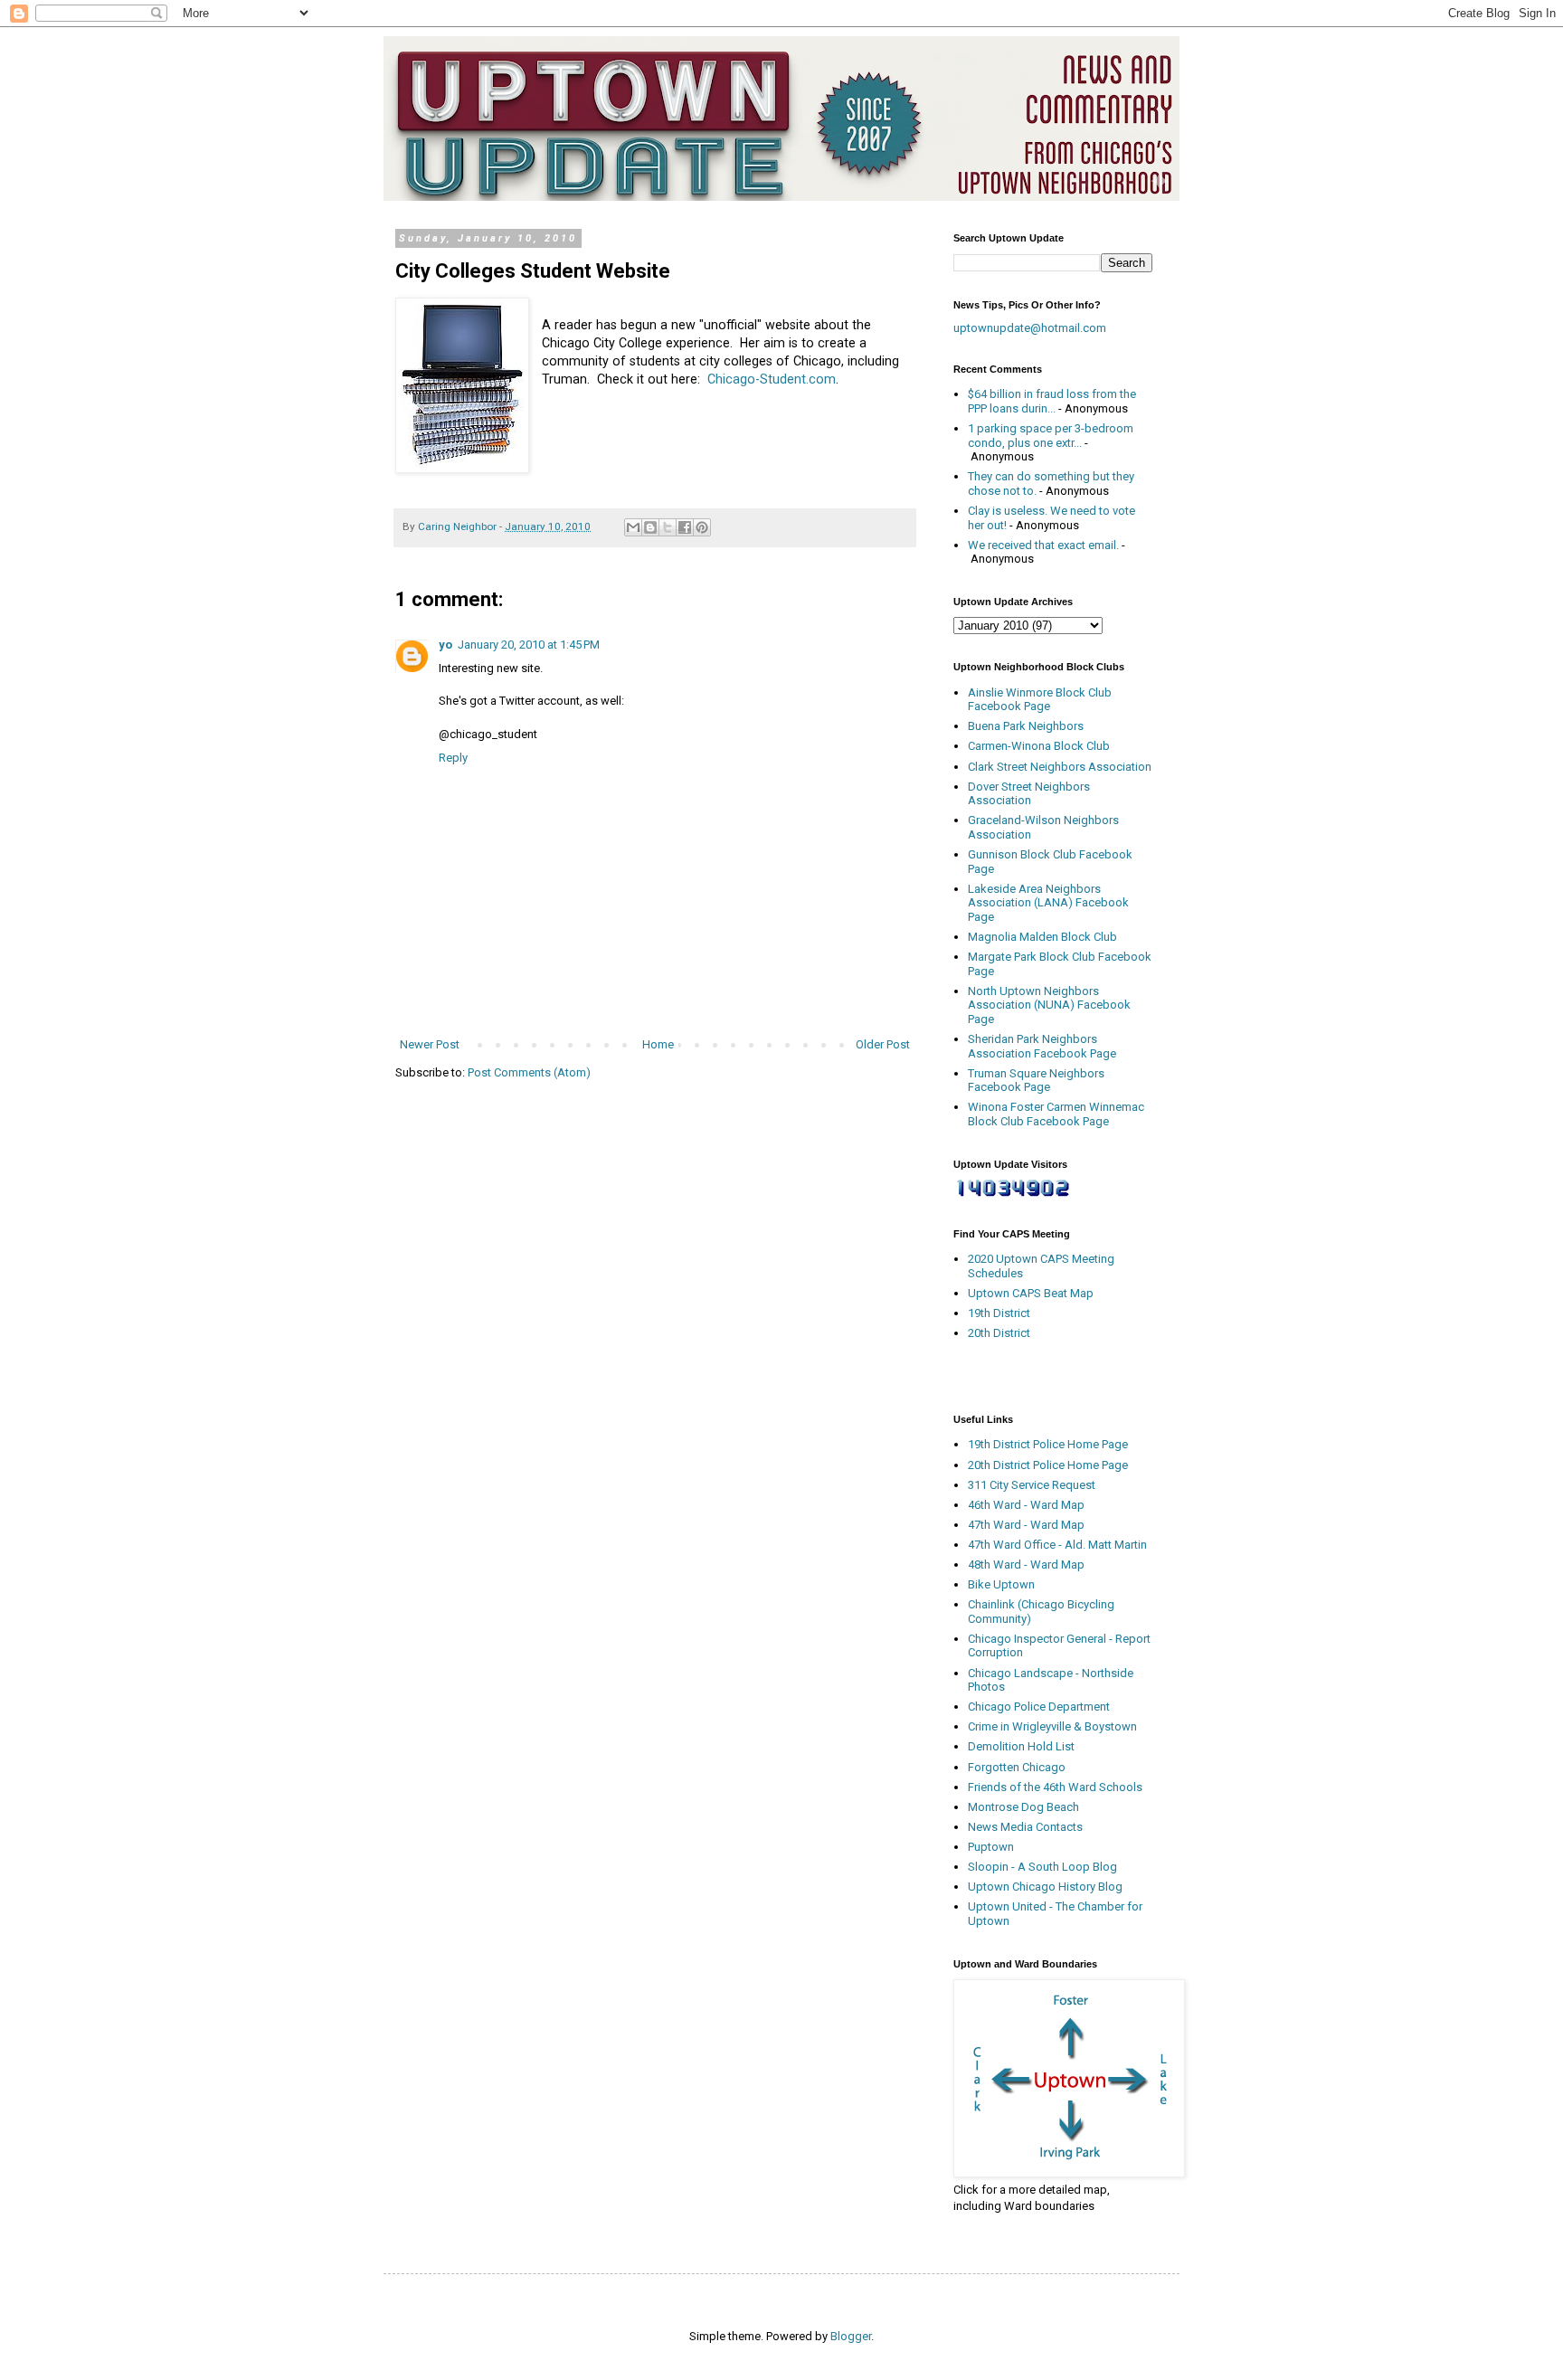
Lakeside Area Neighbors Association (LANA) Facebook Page (1048, 903)
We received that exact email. (1043, 545)
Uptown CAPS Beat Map (1031, 1293)
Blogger (851, 2336)
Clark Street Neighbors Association (1060, 767)
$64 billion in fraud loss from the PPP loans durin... (1052, 401)
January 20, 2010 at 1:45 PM (529, 645)
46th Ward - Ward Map (1026, 1505)
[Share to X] (668, 527)
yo (445, 645)
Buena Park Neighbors (1026, 726)
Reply (453, 758)
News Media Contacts (1025, 1827)
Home (658, 1044)
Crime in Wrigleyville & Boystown (1052, 1726)
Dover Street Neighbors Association (1029, 794)
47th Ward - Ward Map (1026, 1525)
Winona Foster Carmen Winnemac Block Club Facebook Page (1056, 1114)
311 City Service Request (1032, 1485)
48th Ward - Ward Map (1026, 1565)
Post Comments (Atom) (529, 1072)
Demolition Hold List (1021, 1746)
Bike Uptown (1001, 1584)
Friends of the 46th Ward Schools (1055, 1787)
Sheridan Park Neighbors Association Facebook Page (1042, 1046)
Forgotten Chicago (1017, 1767)
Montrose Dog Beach (1023, 1807)
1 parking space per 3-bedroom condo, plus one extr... (1051, 436)
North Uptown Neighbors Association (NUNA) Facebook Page (1049, 1005)
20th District (999, 1333)
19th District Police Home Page (1048, 1444)
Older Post (883, 1044)
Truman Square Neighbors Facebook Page (1036, 1081)
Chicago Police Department (1039, 1707)
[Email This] (633, 527)
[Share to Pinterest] (702, 527)
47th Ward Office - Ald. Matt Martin (1057, 1545)
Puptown (991, 1847)
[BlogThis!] (650, 527)
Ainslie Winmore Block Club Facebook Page (1040, 700)
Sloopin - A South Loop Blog (1042, 1867)
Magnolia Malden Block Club (1042, 937)
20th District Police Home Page (1048, 1465)
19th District (999, 1313)
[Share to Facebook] (685, 527)
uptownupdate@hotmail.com (1030, 328)
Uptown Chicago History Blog (1045, 1887)
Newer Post (430, 1044)
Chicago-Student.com (772, 379)
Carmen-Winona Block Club (1039, 746)
